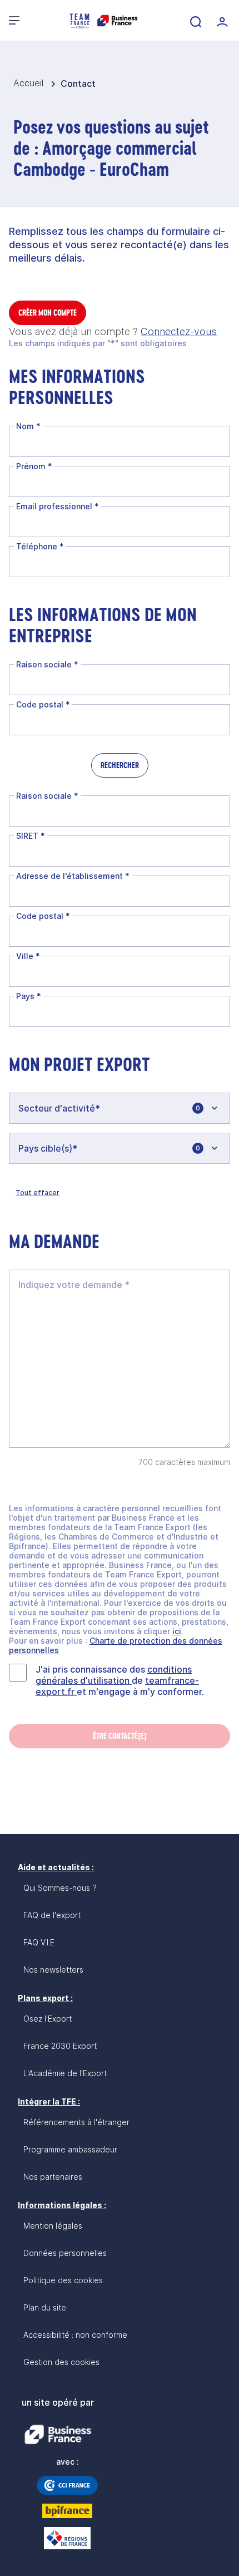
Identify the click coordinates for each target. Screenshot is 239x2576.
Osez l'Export (48, 2019)
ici (177, 1631)
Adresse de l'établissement (73, 876)
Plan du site (45, 2307)
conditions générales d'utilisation (114, 1675)
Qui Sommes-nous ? (60, 1888)
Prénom (34, 466)
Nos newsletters (53, 1970)
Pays (29, 996)
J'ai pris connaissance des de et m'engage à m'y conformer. (120, 1680)
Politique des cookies (63, 2280)
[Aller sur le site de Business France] (58, 2435)
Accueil (30, 83)
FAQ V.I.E (39, 1942)
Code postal (43, 704)
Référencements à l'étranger (76, 2122)
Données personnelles (65, 2253)
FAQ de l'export (52, 1915)
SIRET (31, 836)
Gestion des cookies (61, 2362)
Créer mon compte (48, 313)
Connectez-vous (179, 331)
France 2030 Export (60, 2046)
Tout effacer (38, 1193)
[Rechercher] (195, 21)
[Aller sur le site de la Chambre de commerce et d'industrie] (67, 2485)
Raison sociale (47, 664)
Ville (28, 956)
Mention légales (53, 2226)
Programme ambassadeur (70, 2149)
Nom (28, 426)
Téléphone (40, 546)
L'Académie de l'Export (65, 2073)
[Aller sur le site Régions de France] (67, 2538)
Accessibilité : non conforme (75, 2335)
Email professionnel (58, 506)
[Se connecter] (221, 21)
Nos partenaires (53, 2177)
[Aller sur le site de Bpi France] (67, 2511)
